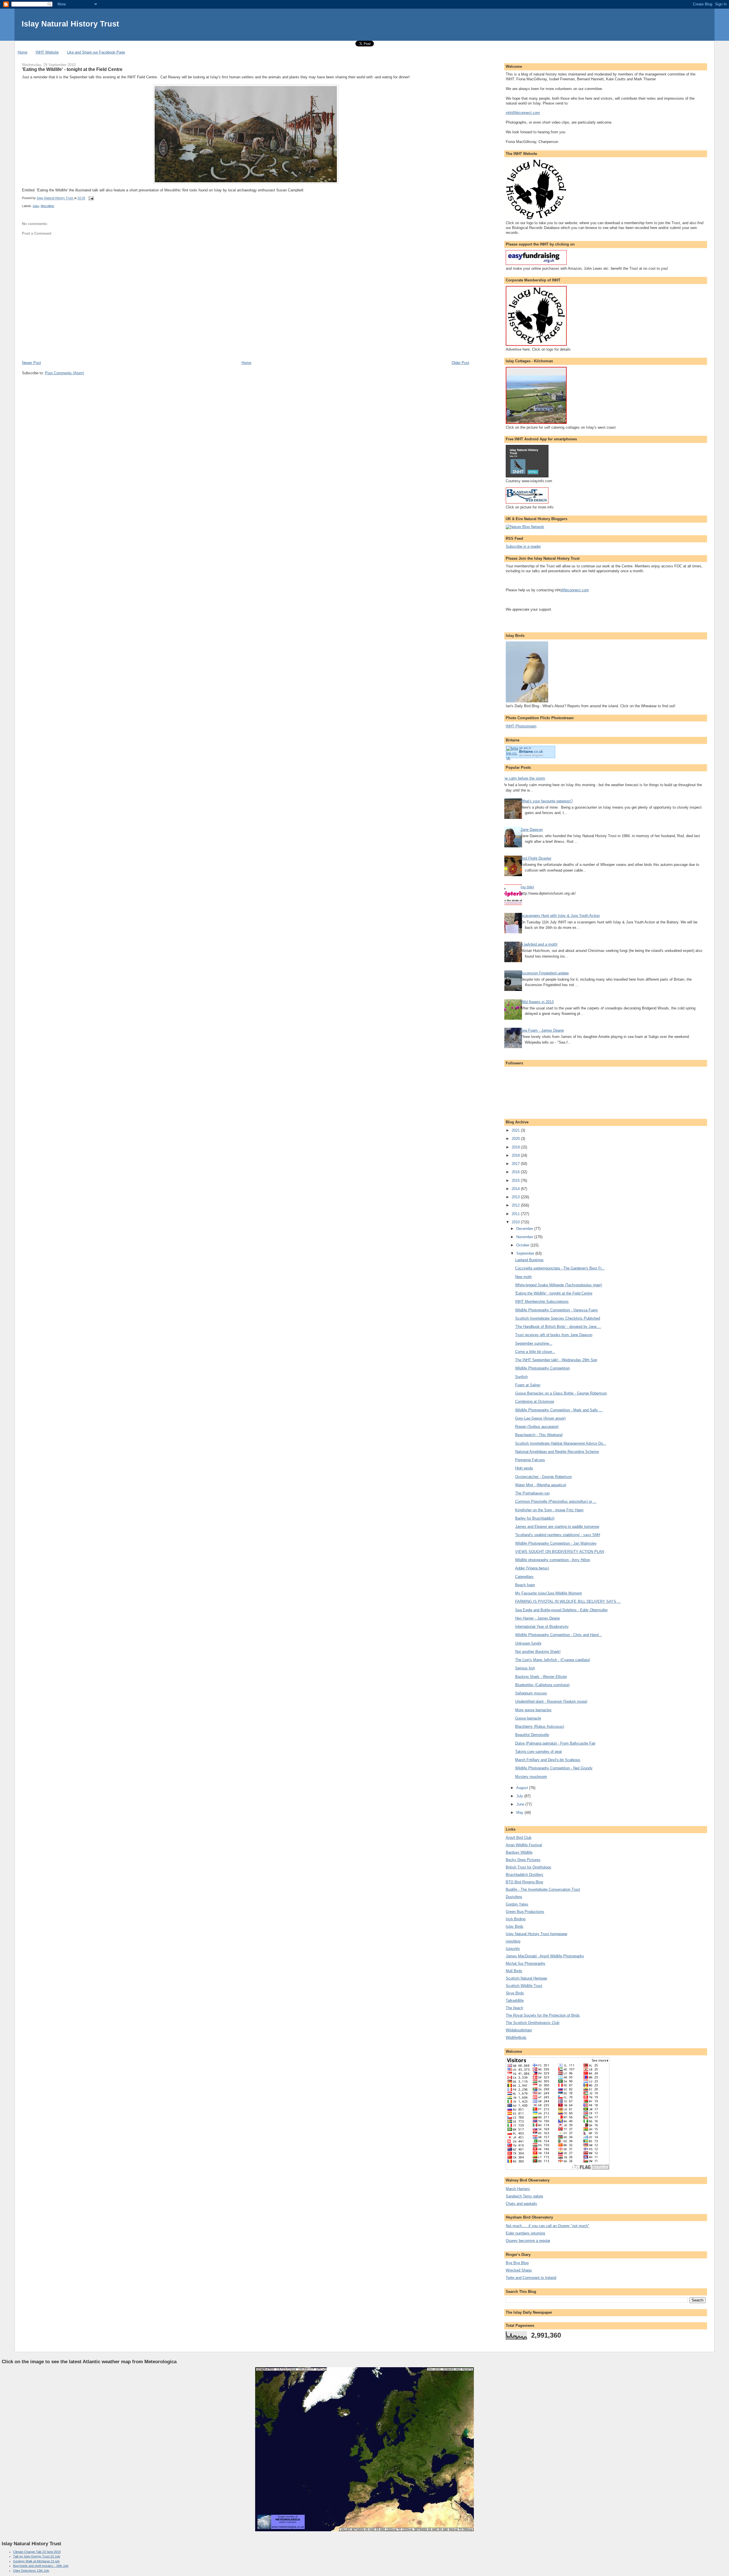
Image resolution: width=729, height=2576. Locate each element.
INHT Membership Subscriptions (542, 1302)
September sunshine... (534, 1343)
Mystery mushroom (531, 1777)
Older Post (460, 363)
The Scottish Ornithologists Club (533, 2023)
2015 (516, 1180)
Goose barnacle (528, 1718)
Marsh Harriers (518, 2189)
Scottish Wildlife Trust (524, 1986)
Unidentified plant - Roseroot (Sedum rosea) (551, 1701)
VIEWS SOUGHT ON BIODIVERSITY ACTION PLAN (560, 1552)
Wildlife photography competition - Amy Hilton (553, 1560)
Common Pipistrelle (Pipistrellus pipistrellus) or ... (556, 1501)
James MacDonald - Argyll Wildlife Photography (545, 1956)
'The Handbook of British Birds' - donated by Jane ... (558, 1327)
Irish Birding (516, 1919)
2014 (516, 1189)
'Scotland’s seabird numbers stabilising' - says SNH (558, 1535)
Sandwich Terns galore (524, 2196)
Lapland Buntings (529, 1260)
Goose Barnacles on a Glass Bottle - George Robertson (561, 1393)
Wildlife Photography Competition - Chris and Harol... (559, 1635)
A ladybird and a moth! (539, 944)
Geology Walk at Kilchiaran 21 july (36, 2561)
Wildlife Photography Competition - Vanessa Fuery (557, 1310)
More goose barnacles (533, 1710)
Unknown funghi (528, 1643)
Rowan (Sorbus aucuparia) (537, 1427)
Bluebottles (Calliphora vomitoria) (542, 1685)
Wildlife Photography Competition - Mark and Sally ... (559, 1410)
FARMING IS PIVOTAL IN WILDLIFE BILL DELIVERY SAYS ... (568, 1601)
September (526, 1253)
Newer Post (31, 363)
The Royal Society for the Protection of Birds (543, 2015)
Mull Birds (514, 1971)
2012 (516, 1205)
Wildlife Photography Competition (542, 1368)
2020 (516, 1139)
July (520, 1796)
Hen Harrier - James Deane (537, 1618)
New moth (523, 1277)
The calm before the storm (523, 778)
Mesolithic (48, 206)
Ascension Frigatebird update (545, 973)
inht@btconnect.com (523, 113)
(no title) (527, 887)
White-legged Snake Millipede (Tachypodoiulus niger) (559, 1285)
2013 (516, 1197)
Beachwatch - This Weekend (539, 1435)
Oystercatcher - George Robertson (543, 1477)
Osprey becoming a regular (528, 2241)
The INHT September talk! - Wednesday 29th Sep (556, 1360)
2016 (516, 1172)
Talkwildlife (515, 2001)
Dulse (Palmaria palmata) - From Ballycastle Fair (555, 1743)
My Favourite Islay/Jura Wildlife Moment (548, 1593)
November (525, 1237)
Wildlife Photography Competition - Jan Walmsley (556, 1543)
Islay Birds (515, 1926)
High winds (524, 1468)
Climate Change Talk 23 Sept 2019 (37, 2552)
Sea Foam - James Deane (542, 1030)
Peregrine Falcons (530, 1460)
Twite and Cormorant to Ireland (531, 2278)
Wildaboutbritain (519, 2030)
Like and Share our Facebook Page (96, 52)
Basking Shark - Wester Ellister (541, 1677)
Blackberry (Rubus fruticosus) (540, 1726)
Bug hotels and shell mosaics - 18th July (41, 2566)
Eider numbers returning (525, 2233)
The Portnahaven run (532, 1493)
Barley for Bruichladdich (535, 1518)
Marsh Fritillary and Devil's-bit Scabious (548, 1760)
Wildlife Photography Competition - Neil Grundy (554, 1768)
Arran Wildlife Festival (524, 1845)
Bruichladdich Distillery (525, 1875)
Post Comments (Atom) (64, 373)
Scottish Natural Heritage (526, 1978)
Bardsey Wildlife (519, 1852)
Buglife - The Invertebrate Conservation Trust (543, 1889)
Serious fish (525, 1668)
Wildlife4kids (516, 2038)
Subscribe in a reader (523, 546)
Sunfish (521, 1377)
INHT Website (47, 52)
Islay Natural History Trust (70, 24)
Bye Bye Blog (517, 2263)
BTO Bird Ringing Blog (524, 1882)
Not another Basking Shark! (538, 1652)
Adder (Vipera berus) (532, 1568)
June (521, 1804)
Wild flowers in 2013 (537, 1002)
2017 (516, 1164)
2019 (516, 1147)
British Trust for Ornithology (529, 1867)
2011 (516, 1214)
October (523, 1245)
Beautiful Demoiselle (532, 1735)
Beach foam (525, 1585)
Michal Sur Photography (526, 1963)
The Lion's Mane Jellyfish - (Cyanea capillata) (553, 1660)
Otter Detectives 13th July (31, 2571)
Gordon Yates (517, 1904)
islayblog (513, 1941)
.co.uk (531, 752)
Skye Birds (515, 1993)
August (523, 1788)
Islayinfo (513, 1949)
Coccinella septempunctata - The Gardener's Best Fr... (560, 1268)
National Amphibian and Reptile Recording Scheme (557, 1452)
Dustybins (514, 1897)
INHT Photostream (521, 726)
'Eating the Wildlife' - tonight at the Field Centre (554, 1293)
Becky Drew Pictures (523, 1860)
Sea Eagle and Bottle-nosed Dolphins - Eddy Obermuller (561, 1610)
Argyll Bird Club (519, 1838)
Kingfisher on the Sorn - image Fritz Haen (549, 1510)
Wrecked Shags (519, 2270)
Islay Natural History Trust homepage (536, 1934)
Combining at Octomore (535, 1402)
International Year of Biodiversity (542, 1627)
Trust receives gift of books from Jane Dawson (554, 1335)
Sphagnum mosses (531, 1693)
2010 (516, 1222)
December (525, 1229)
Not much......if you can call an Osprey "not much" (547, 2226)
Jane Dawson (532, 830)
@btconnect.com (575, 590)
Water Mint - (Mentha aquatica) (541, 1485)
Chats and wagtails (521, 2204)
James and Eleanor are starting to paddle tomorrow (557, 1527)
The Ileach (514, 2008)
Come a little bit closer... (535, 1352)
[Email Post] (91, 198)
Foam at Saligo (528, 1385)
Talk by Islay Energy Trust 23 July (37, 2556)
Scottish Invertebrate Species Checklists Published (558, 1318)
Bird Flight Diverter (536, 858)
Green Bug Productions (525, 1912)
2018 (516, 1155)
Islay (36, 206)
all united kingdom (531, 755)
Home (22, 52)
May (520, 1813)
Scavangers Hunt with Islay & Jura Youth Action (560, 916)
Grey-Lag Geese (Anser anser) (540, 1418)
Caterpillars (524, 1577)
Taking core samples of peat (538, 1752)
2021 (516, 1130)
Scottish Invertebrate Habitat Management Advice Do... (561, 1443)
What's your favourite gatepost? (547, 801)
